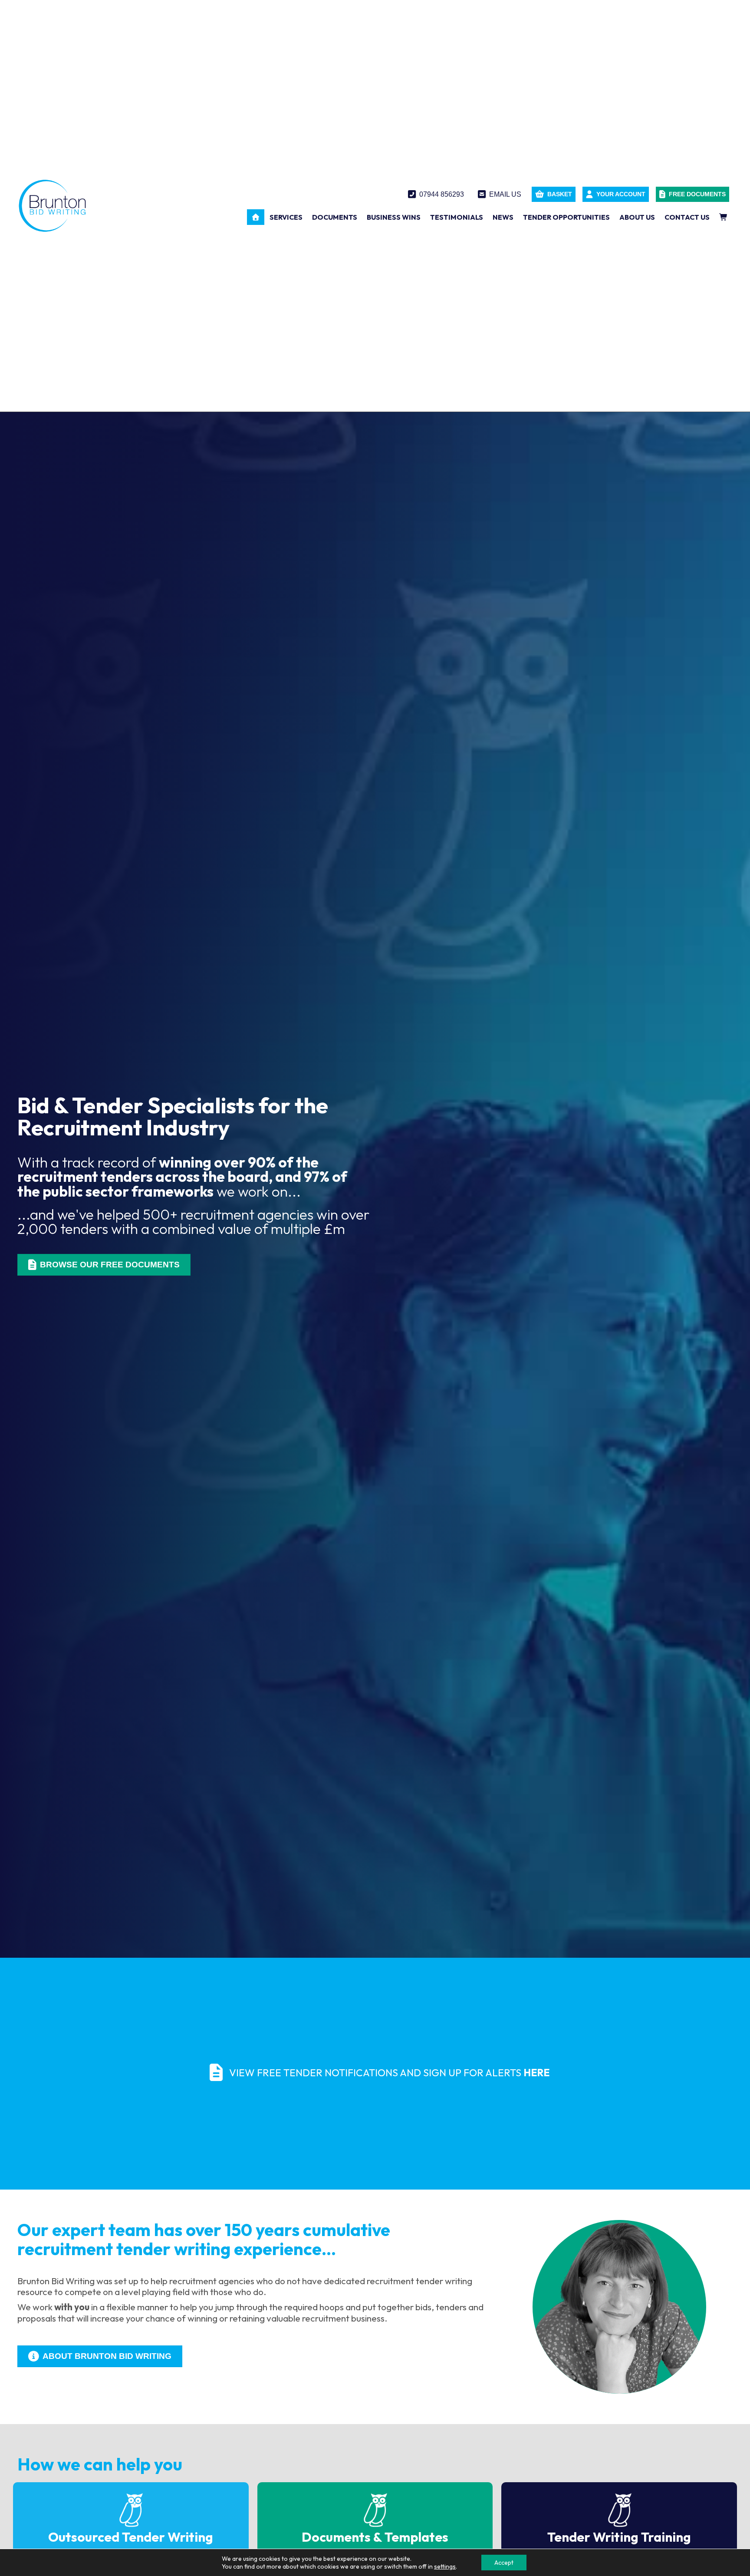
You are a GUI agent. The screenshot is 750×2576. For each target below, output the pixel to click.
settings (445, 2566)
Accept (504, 2563)
